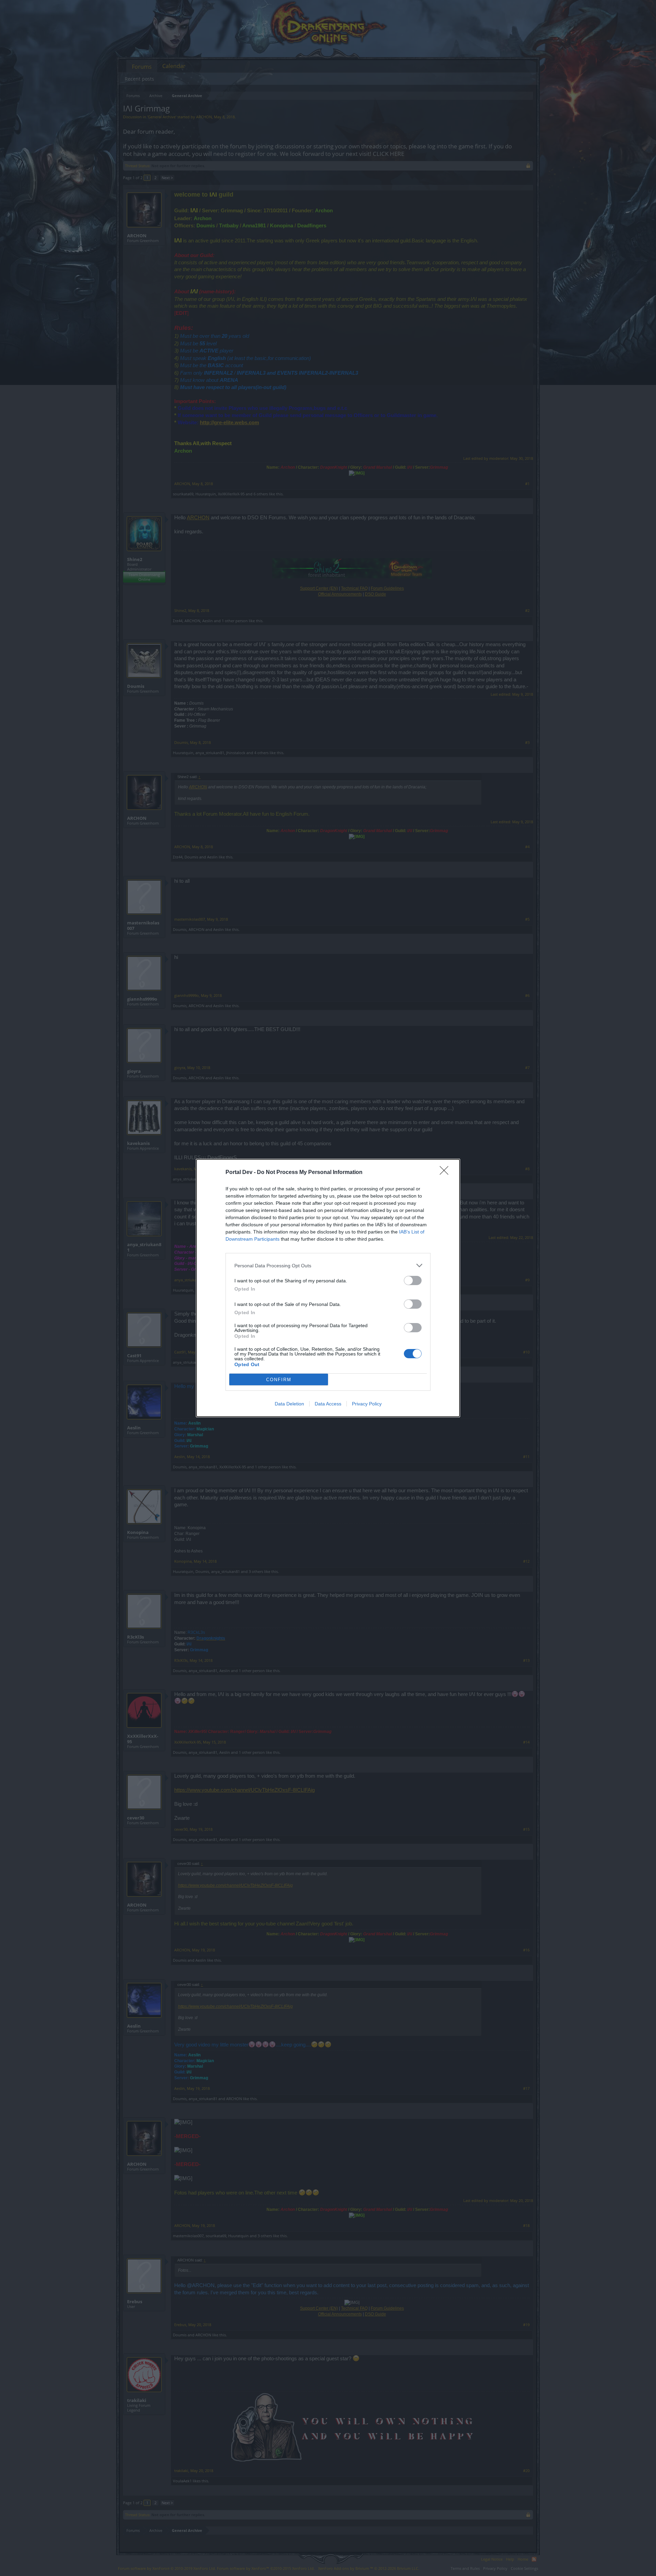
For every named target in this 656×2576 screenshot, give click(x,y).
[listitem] (328, 1265)
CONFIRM (279, 1380)
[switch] (413, 1280)
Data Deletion (289, 1404)
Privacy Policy (367, 1404)
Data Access (328, 1404)
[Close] (446, 1173)
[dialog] (328, 1288)
